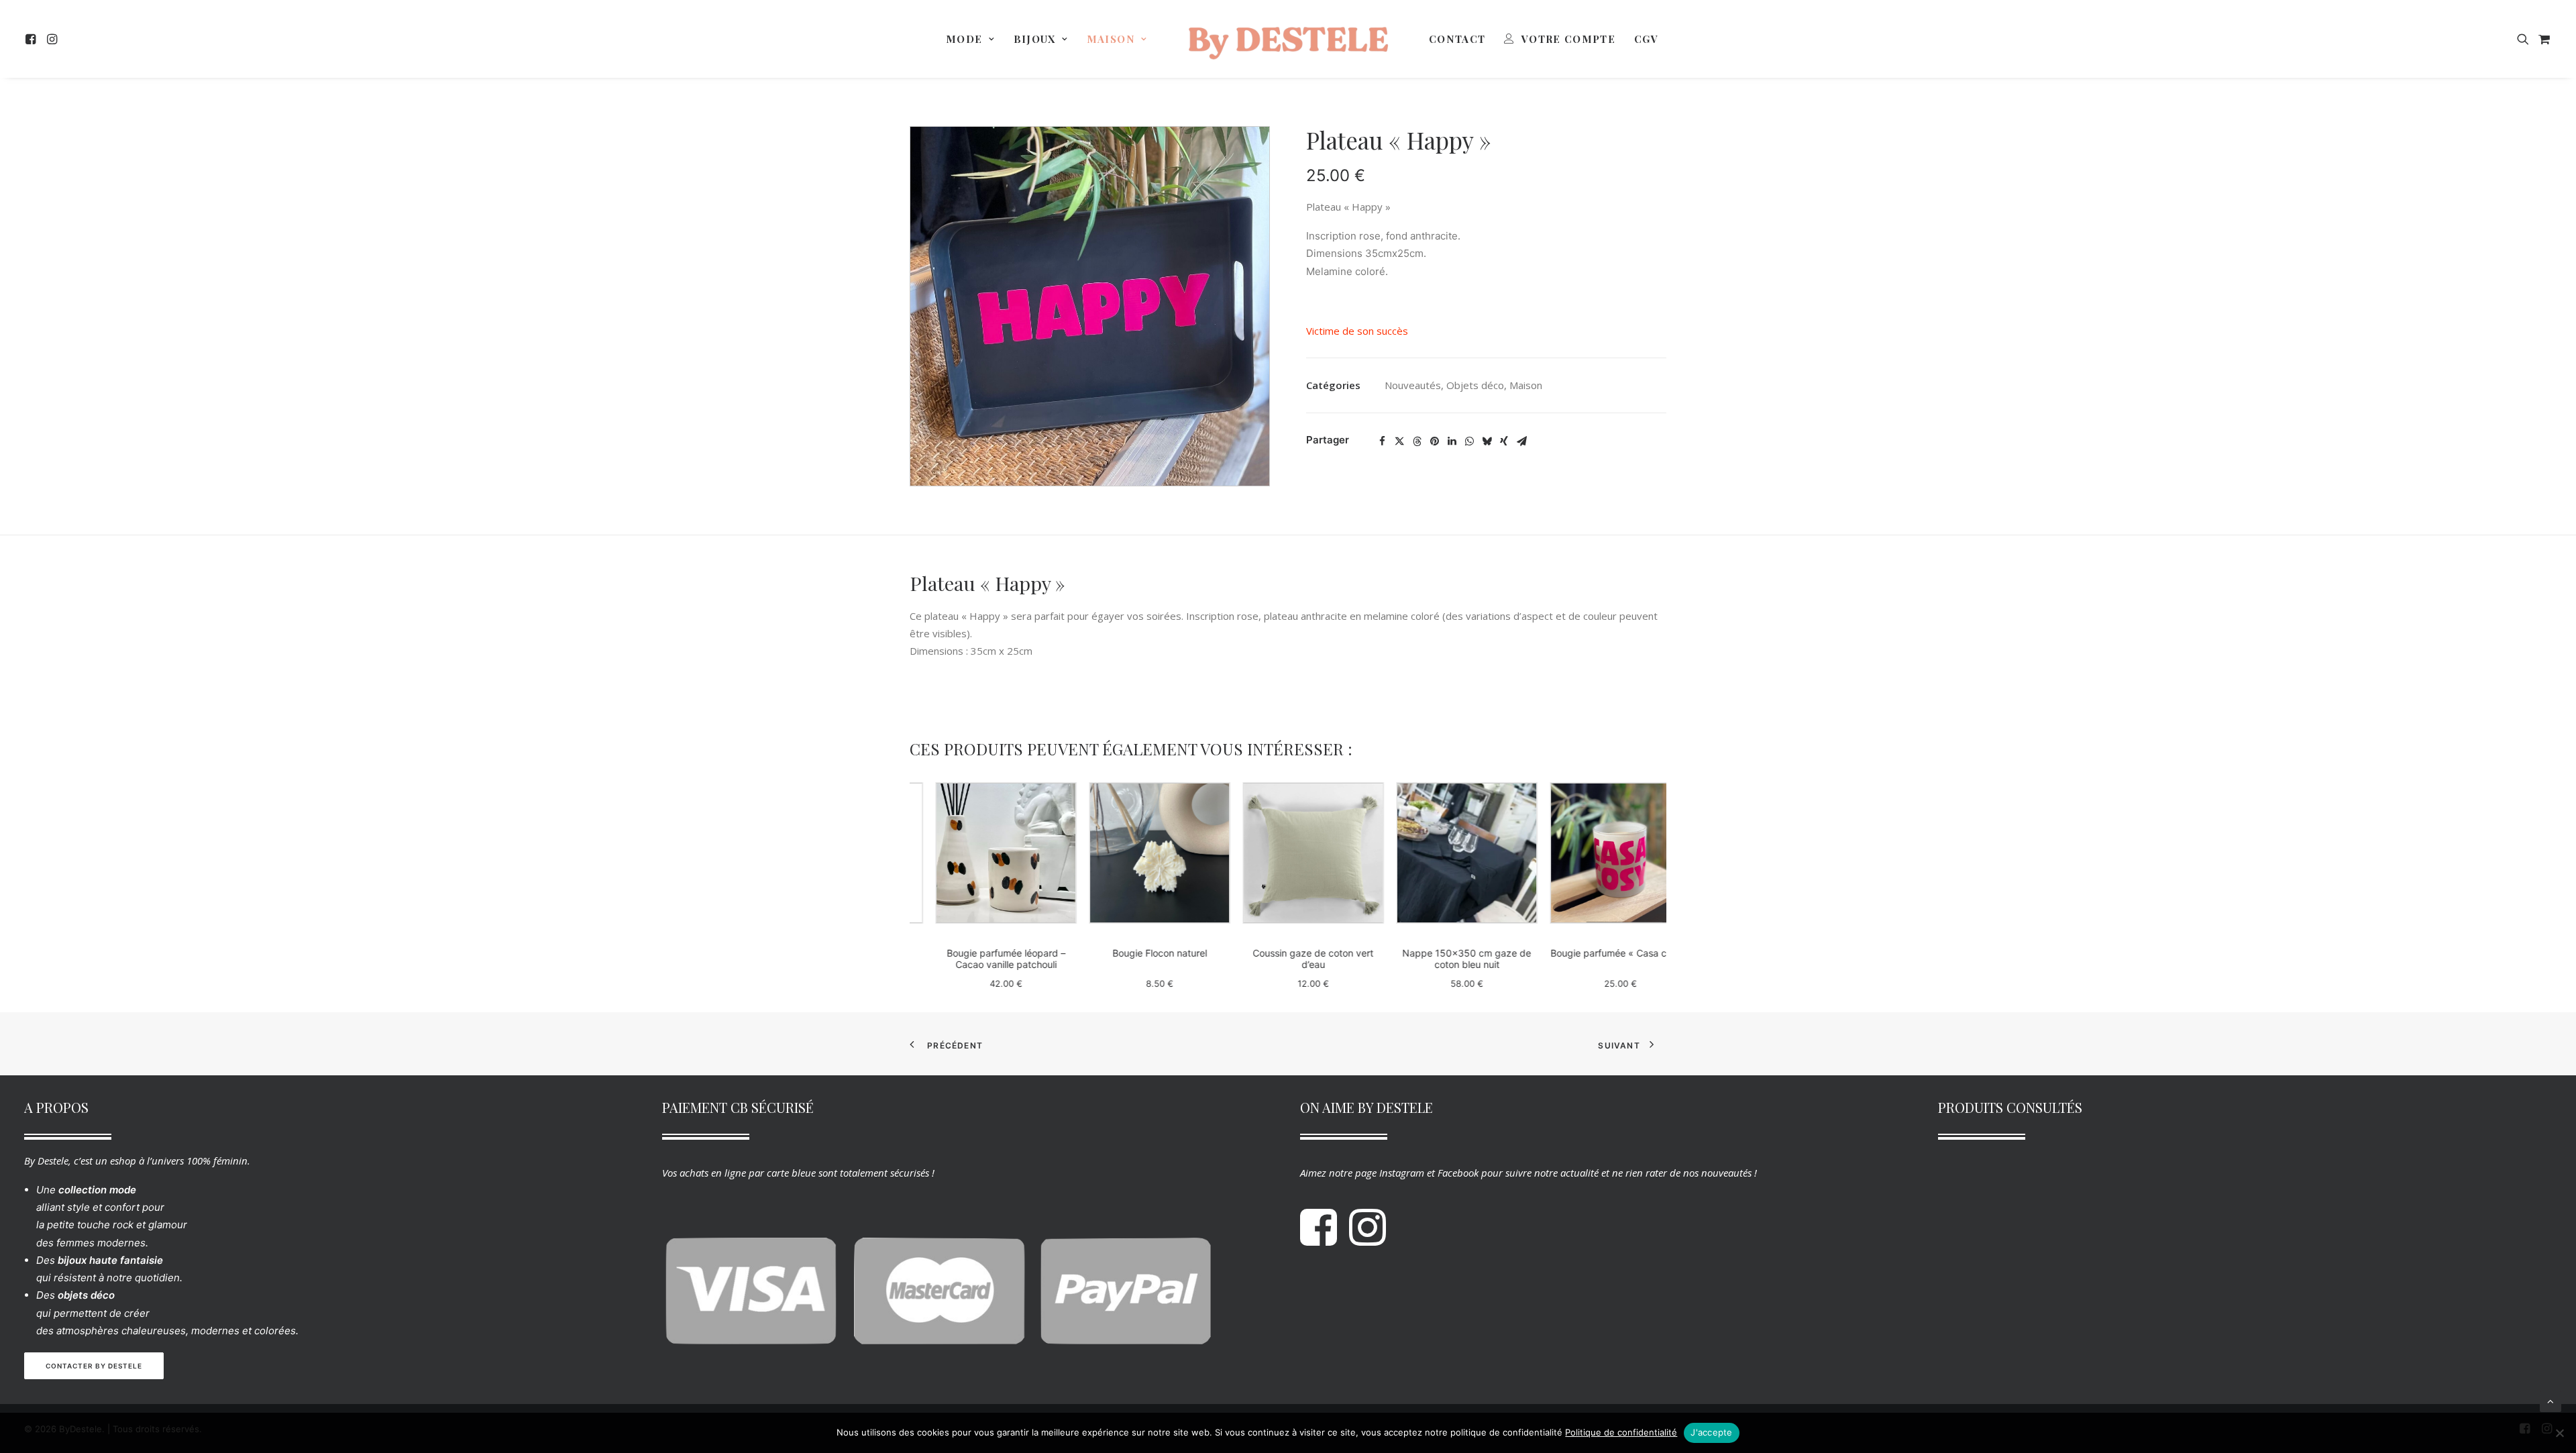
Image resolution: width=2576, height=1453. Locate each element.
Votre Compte (1568, 39)
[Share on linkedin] (1452, 441)
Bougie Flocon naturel (1134, 953)
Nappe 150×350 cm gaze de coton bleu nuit (1442, 959)
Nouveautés (1413, 385)
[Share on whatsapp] (1469, 441)
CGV (1646, 39)
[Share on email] (1521, 441)
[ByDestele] (1288, 39)
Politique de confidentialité (1621, 1432)
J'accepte (1711, 1432)
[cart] (2543, 39)
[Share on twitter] (1399, 441)
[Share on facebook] (1382, 441)
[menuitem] (33, 39)
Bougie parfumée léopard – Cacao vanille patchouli (980, 959)
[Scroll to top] (2551, 1400)
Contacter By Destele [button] (94, 1366)
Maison (1111, 39)
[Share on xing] (1504, 441)
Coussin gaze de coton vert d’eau (1288, 959)
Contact (1457, 39)
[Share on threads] (1417, 441)
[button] (33, 39)
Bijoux (1035, 39)
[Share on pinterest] (1434, 441)
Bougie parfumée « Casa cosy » (1595, 953)
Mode (964, 39)
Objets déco (1475, 385)
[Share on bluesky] (1487, 441)
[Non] (2559, 1433)
